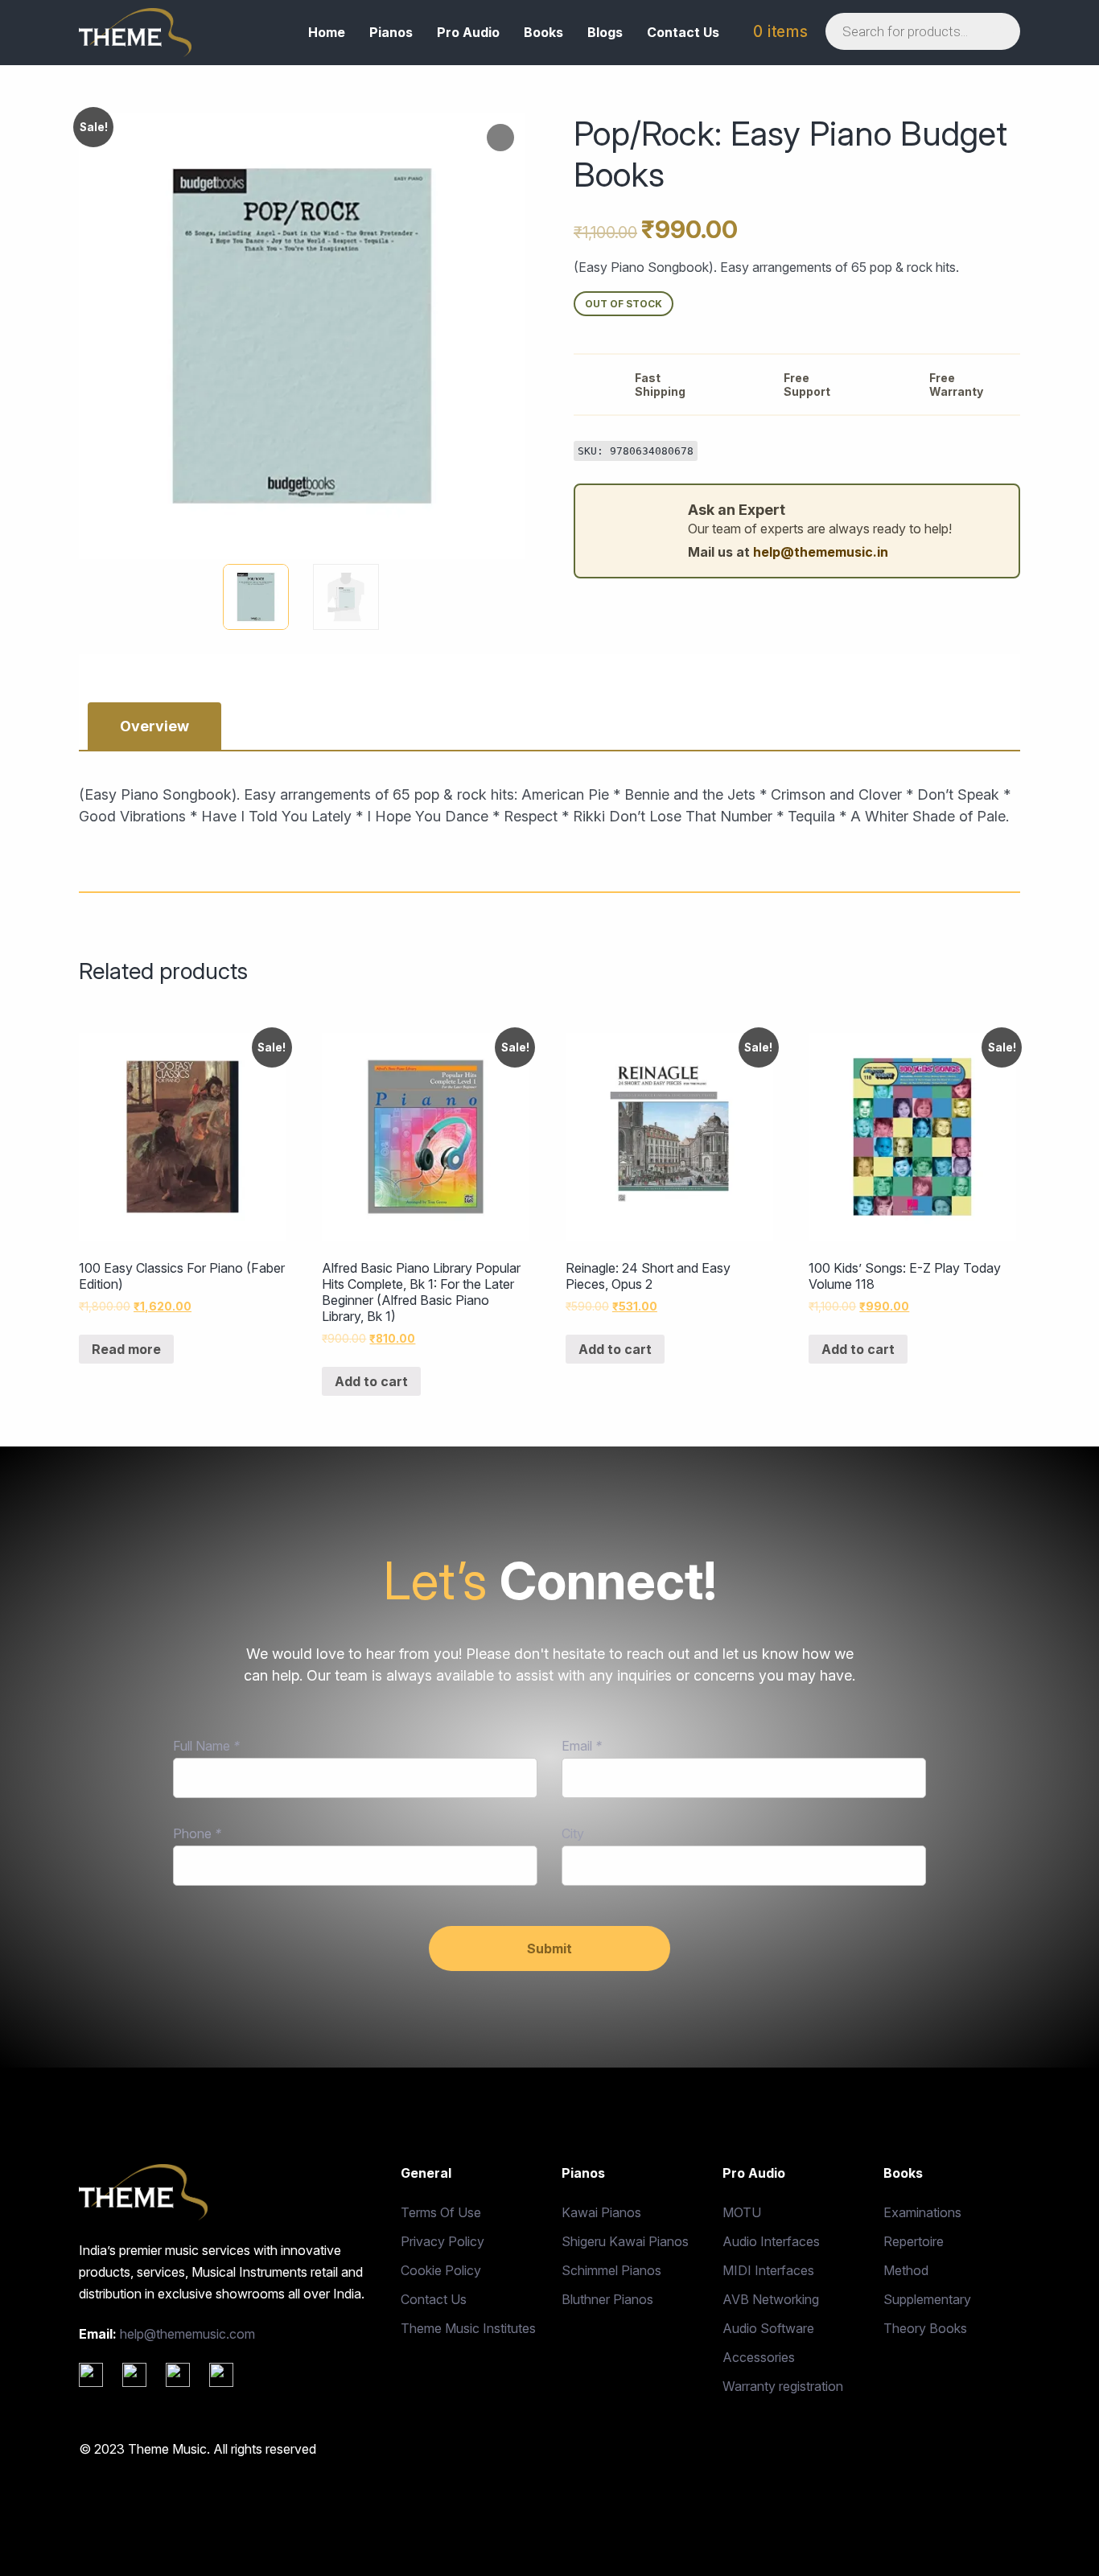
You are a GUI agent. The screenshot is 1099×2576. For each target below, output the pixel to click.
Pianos (391, 32)
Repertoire (914, 2241)
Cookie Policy (441, 2270)
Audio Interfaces (771, 2241)
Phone (197, 1833)
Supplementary (927, 2299)
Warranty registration (783, 2386)
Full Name (206, 1746)
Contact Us (683, 32)
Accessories (759, 2357)
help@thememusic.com (187, 2334)
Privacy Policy (442, 2241)
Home (327, 32)
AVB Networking (771, 2299)
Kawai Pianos (601, 2212)
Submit (549, 1948)
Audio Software (768, 2328)
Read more (126, 1349)
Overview (154, 726)
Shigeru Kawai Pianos (625, 2241)
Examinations (922, 2212)
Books (543, 32)
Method (906, 2270)
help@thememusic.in (821, 552)
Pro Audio (468, 32)
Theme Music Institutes (468, 2328)
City (573, 1833)
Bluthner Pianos (607, 2299)
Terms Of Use (441, 2212)
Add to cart (371, 1381)
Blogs (605, 32)
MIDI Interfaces (768, 2270)
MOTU (742, 2212)
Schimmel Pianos (611, 2270)
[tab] (154, 726)
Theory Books (925, 2328)
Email (582, 1746)
